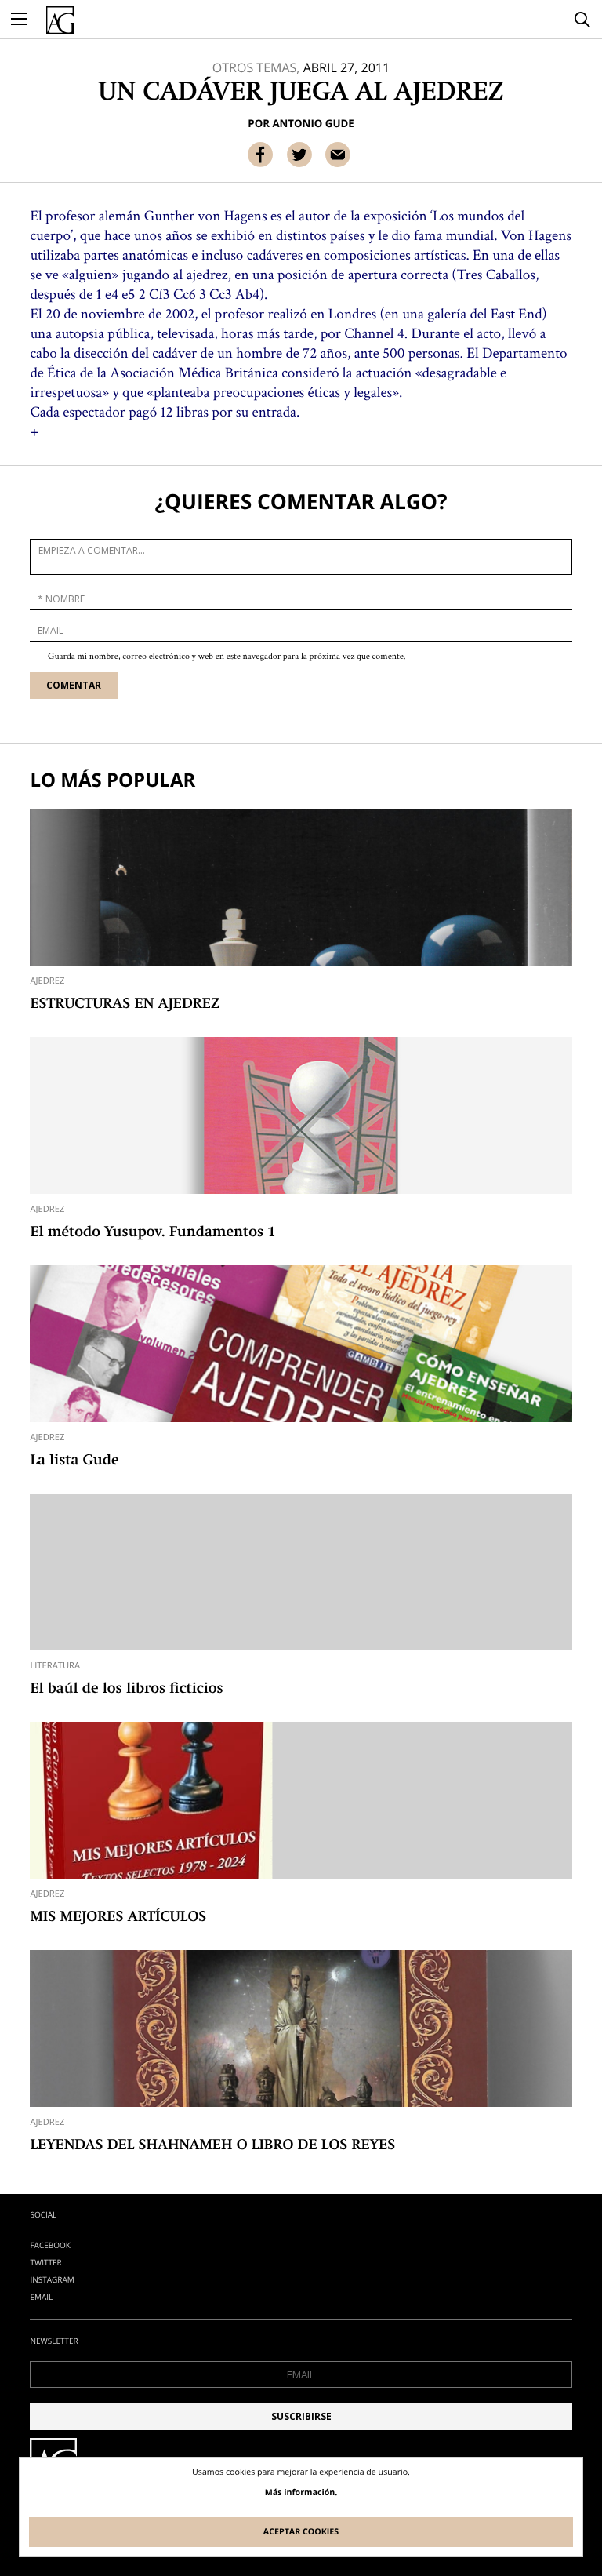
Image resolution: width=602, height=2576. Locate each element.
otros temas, (256, 67)
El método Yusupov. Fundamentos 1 (152, 1233)
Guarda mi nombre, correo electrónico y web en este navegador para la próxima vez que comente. (227, 657)
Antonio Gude (313, 123)
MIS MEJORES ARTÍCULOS (118, 1918)
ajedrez (47, 981)
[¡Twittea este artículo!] (299, 155)
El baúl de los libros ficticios (126, 1690)
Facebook (50, 2245)
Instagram (52, 2279)
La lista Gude (74, 1461)
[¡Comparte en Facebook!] (260, 155)
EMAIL (41, 2297)
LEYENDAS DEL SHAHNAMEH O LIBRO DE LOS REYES (212, 2146)
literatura (55, 1666)
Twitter (45, 2262)
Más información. (301, 2493)
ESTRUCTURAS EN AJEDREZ (125, 1005)
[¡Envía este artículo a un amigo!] (338, 155)
